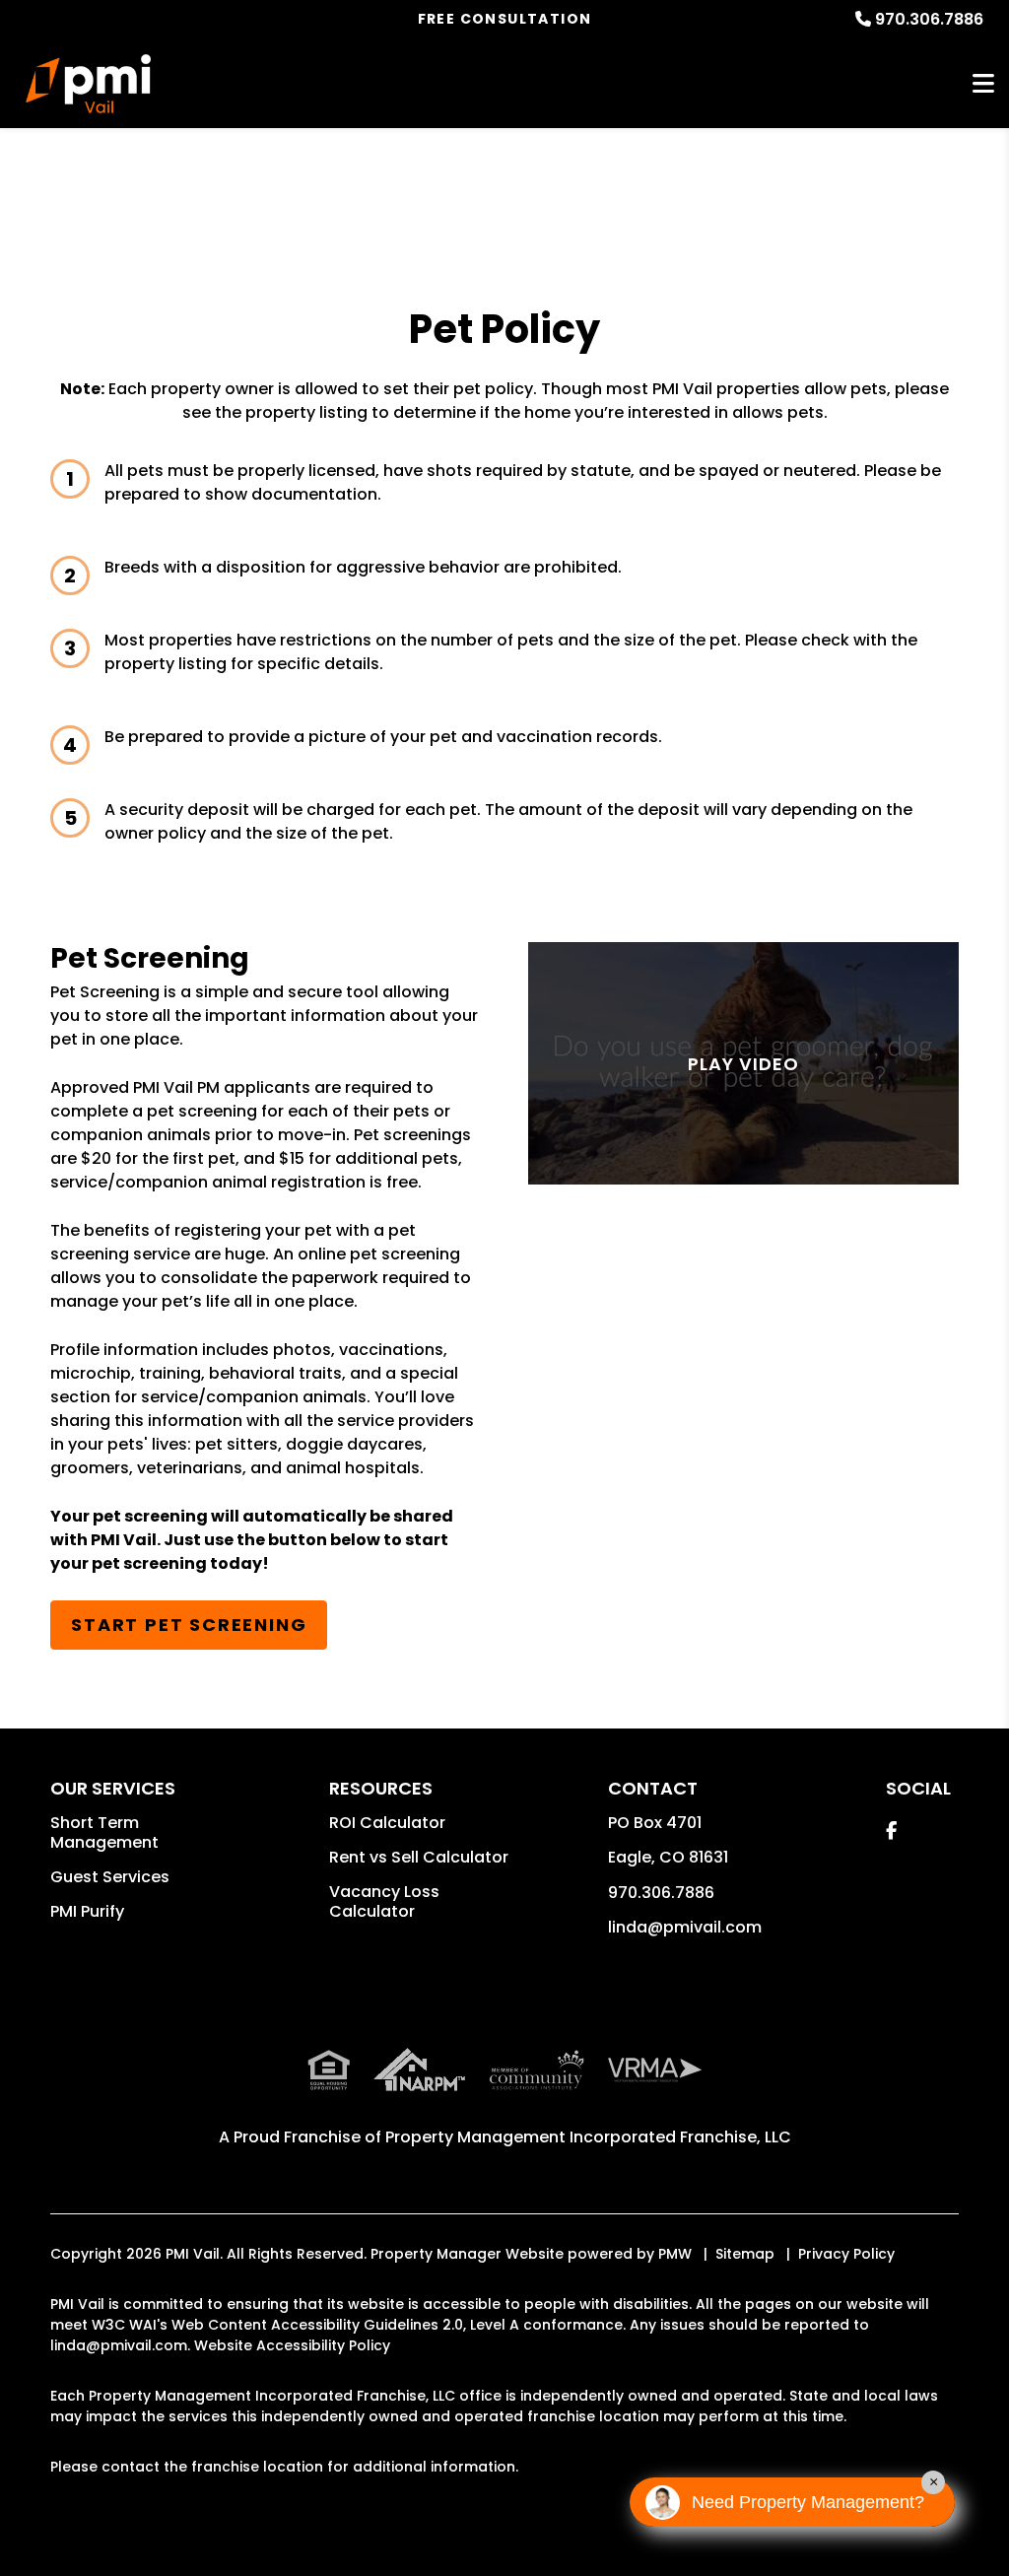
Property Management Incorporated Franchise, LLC (588, 2137)
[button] (891, 1830)
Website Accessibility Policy (292, 2345)
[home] (89, 84)
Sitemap (745, 2254)
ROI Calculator (387, 1823)
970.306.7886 (929, 19)
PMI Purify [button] (87, 1911)
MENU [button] (983, 84)
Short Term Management (104, 1832)
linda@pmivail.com (685, 1927)
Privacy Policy (846, 2254)
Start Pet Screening (189, 1625)
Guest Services (110, 1877)
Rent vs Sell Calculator (419, 1857)
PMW (675, 2254)
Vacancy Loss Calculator (384, 1901)
